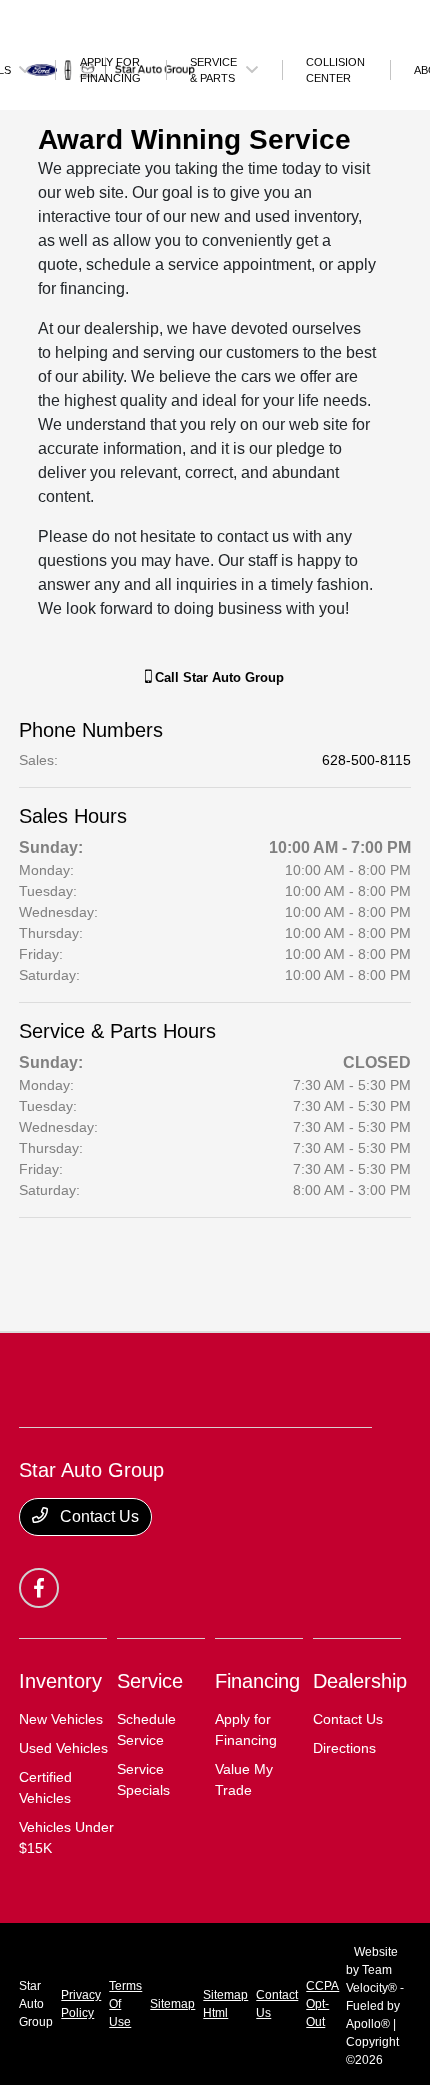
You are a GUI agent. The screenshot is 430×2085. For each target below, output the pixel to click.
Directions (344, 1748)
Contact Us (97, 1516)
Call (217, 677)
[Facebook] (39, 1588)
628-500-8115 (366, 760)
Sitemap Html (225, 2004)
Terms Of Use (125, 2004)
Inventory (60, 1681)
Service (150, 1681)
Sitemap (172, 2004)
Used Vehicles (63, 1748)
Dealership (360, 1681)
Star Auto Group (36, 2004)
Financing (257, 1681)
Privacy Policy (81, 2004)
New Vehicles (61, 1719)
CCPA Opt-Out (322, 2004)
